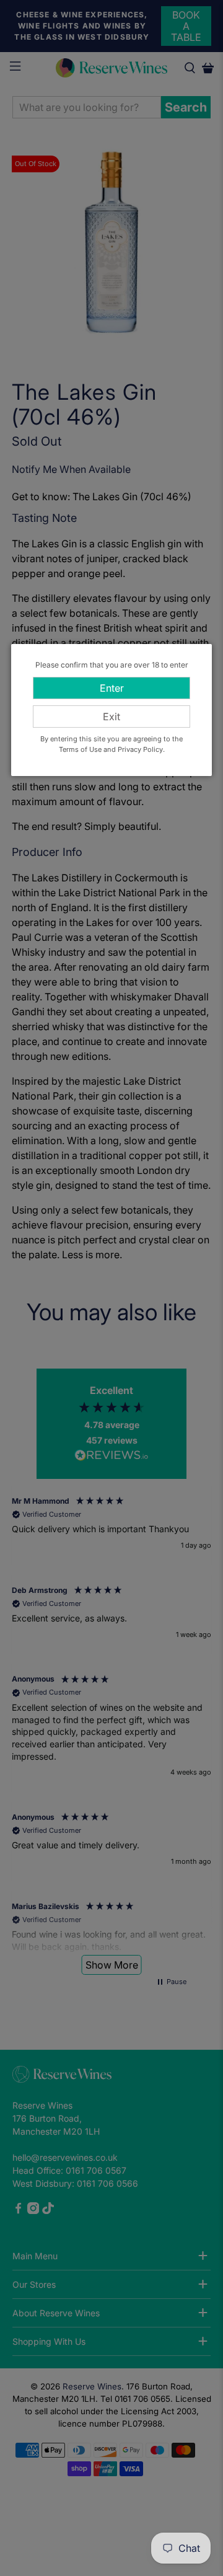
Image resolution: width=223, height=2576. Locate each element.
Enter (112, 688)
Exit (111, 717)
